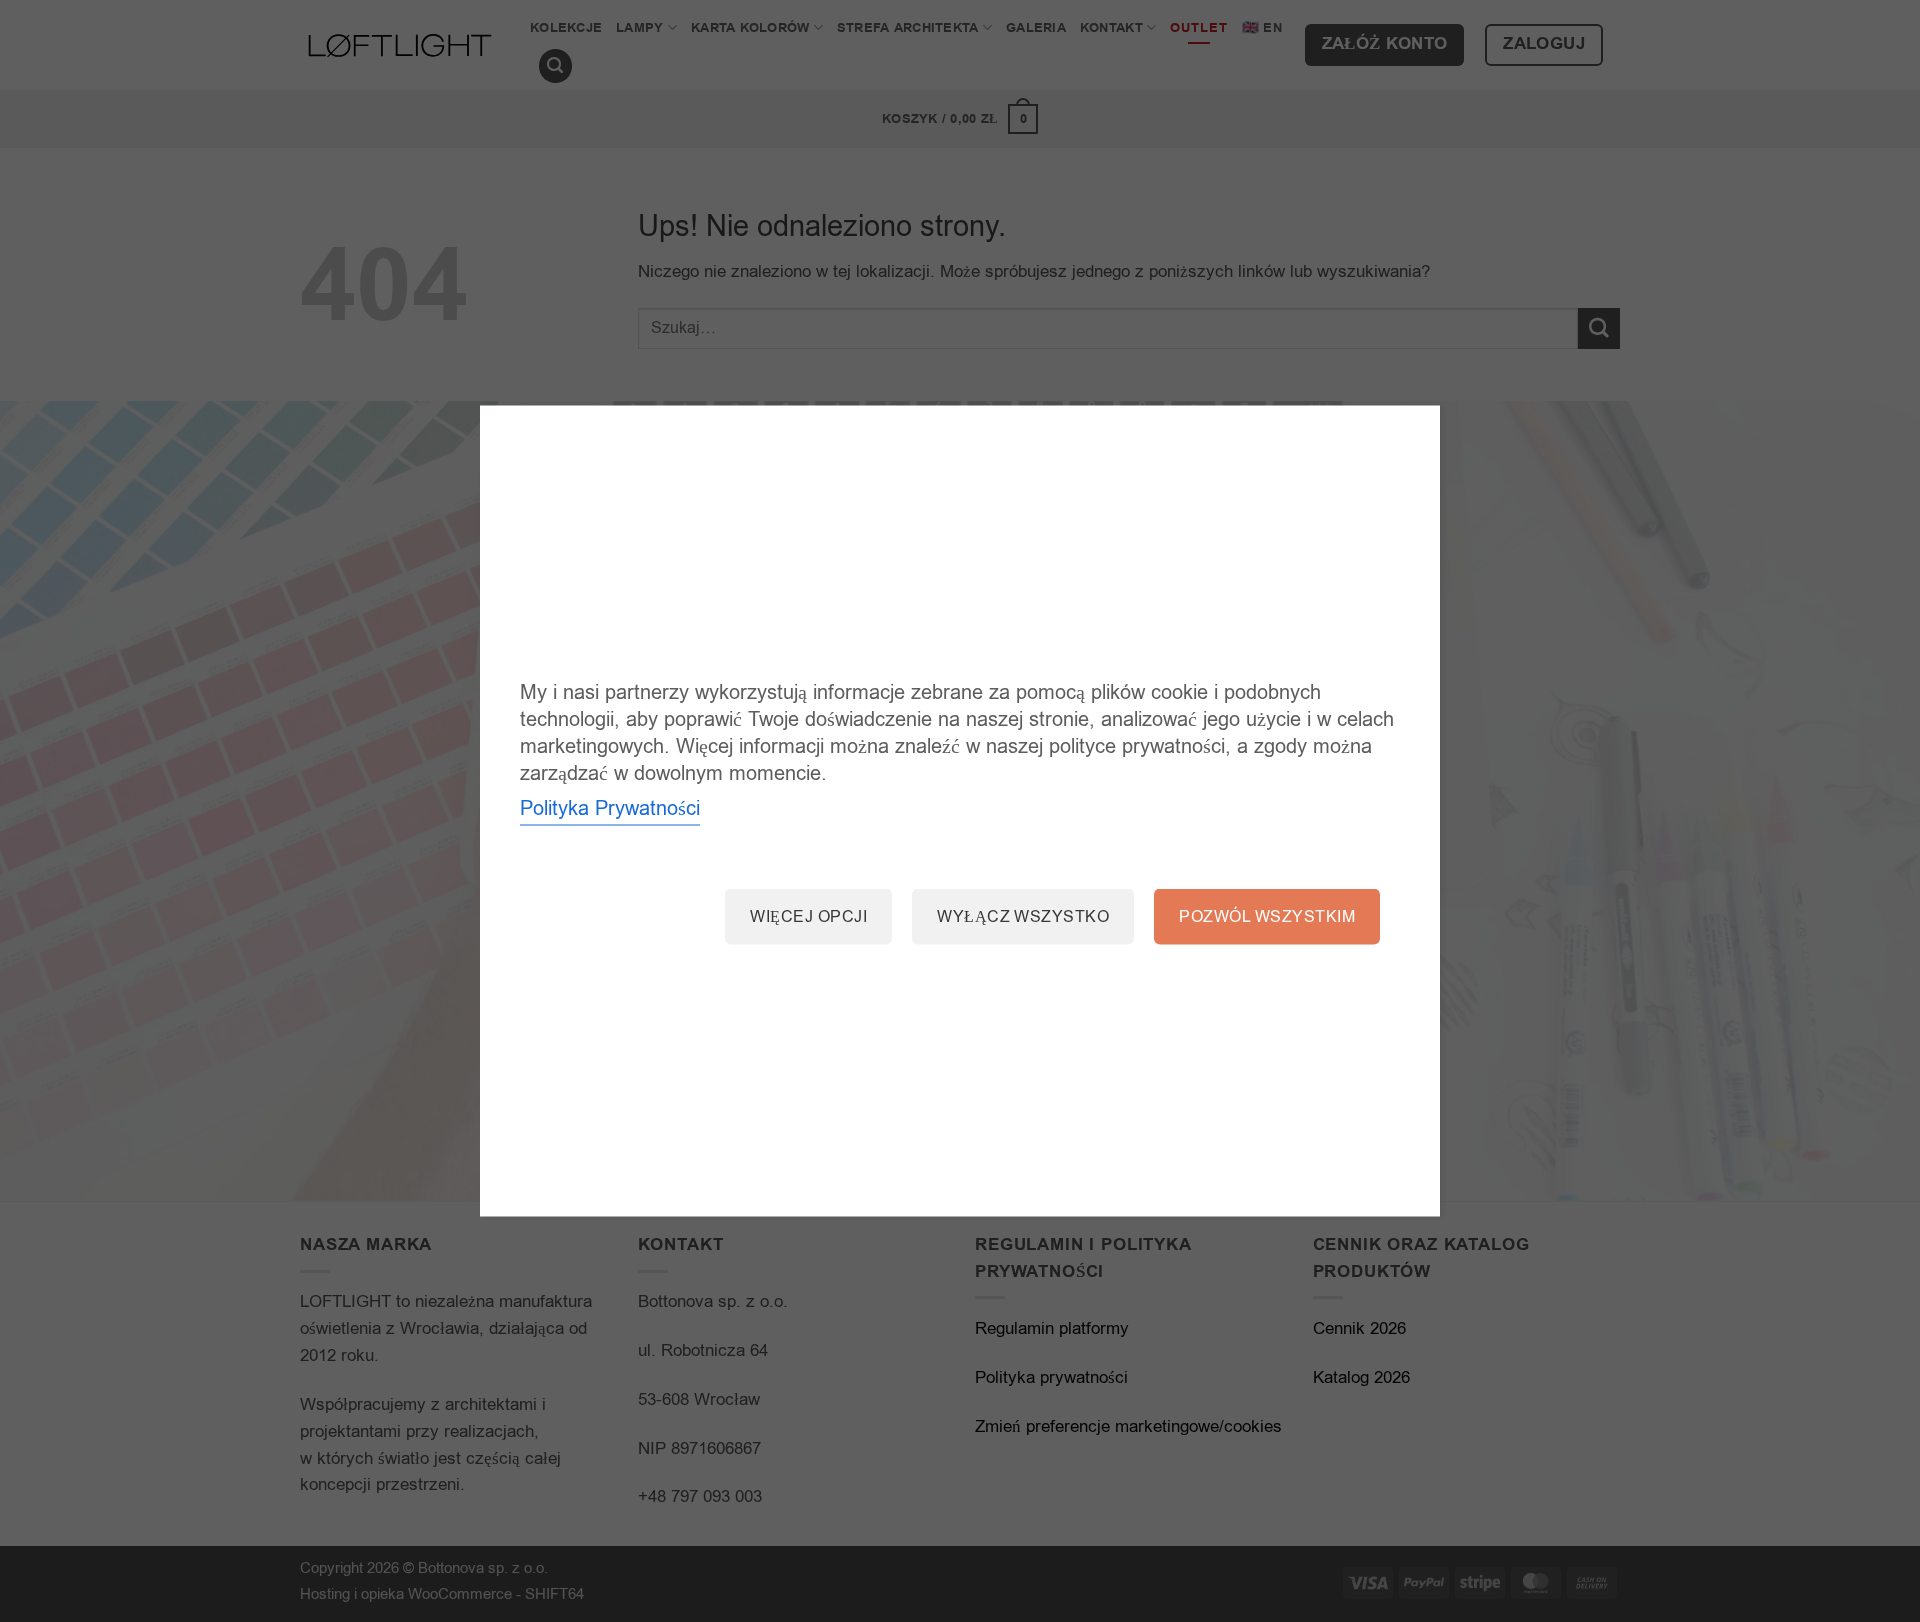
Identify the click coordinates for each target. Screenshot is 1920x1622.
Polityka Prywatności (610, 807)
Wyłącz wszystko (1023, 916)
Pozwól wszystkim (1267, 916)
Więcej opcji (808, 916)
